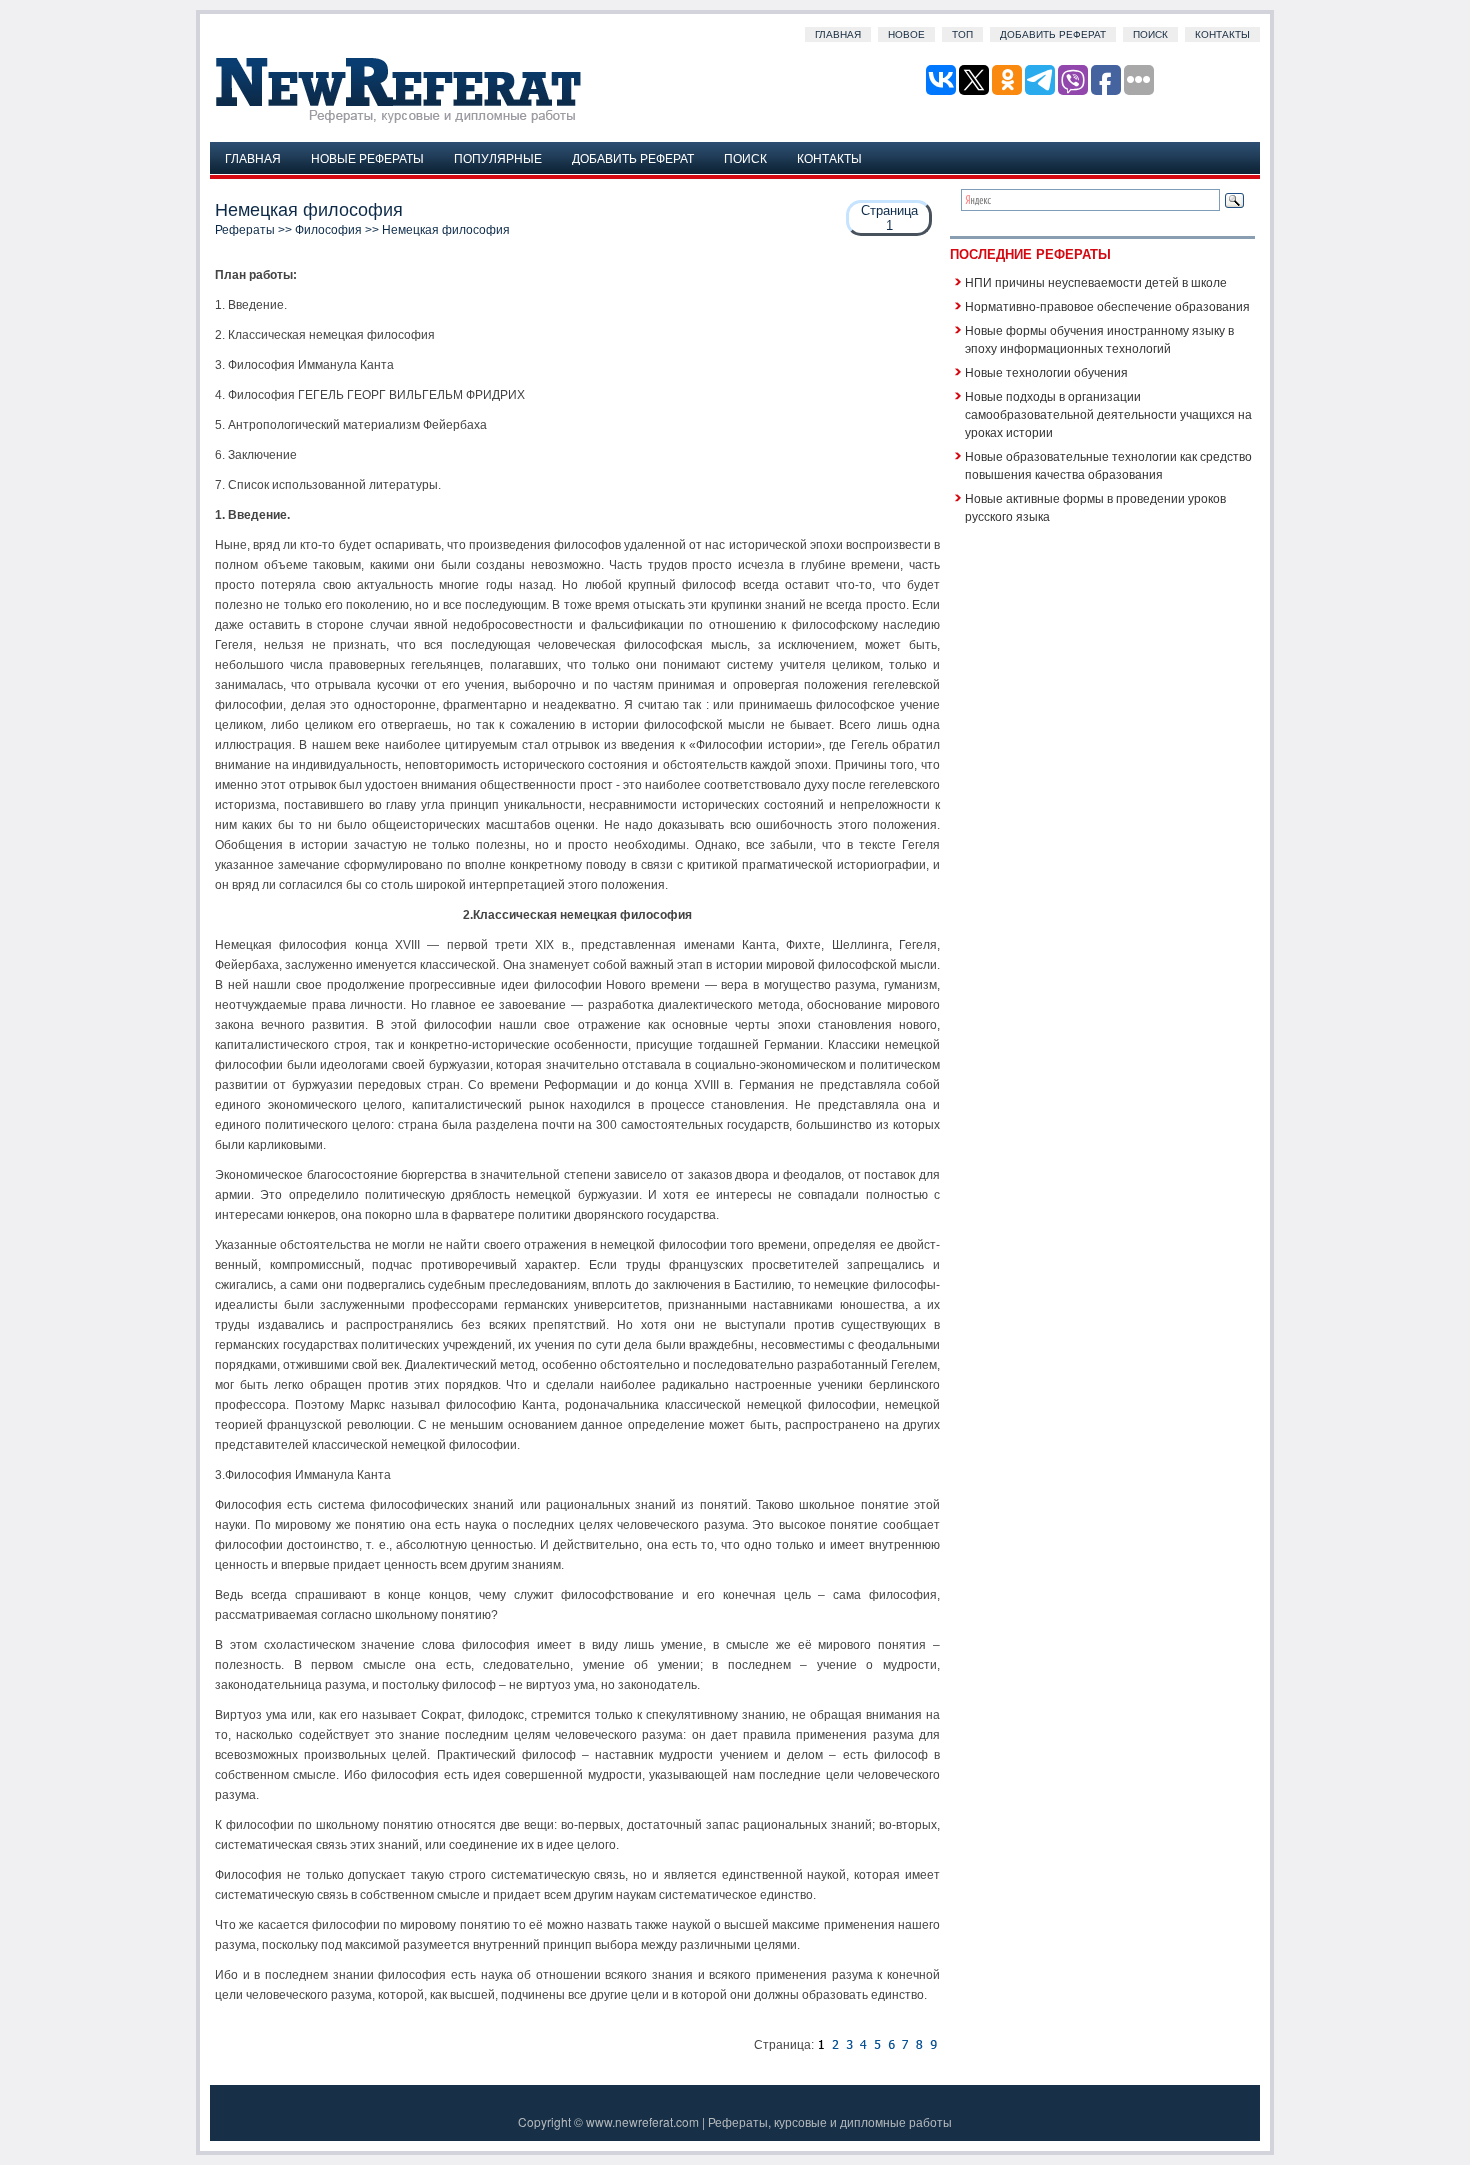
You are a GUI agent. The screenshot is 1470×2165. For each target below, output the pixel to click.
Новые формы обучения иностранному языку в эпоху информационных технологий (1099, 338)
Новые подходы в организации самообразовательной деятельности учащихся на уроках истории (1108, 413)
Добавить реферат (1053, 34)
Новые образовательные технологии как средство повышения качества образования (1108, 464)
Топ (962, 34)
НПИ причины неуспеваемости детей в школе (1096, 281)
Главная (838, 34)
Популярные (498, 157)
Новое (906, 34)
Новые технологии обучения (1046, 371)
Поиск (1150, 34)
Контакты (1222, 34)
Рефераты (245, 230)
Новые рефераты (367, 157)
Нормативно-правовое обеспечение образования (1107, 305)
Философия (328, 230)
